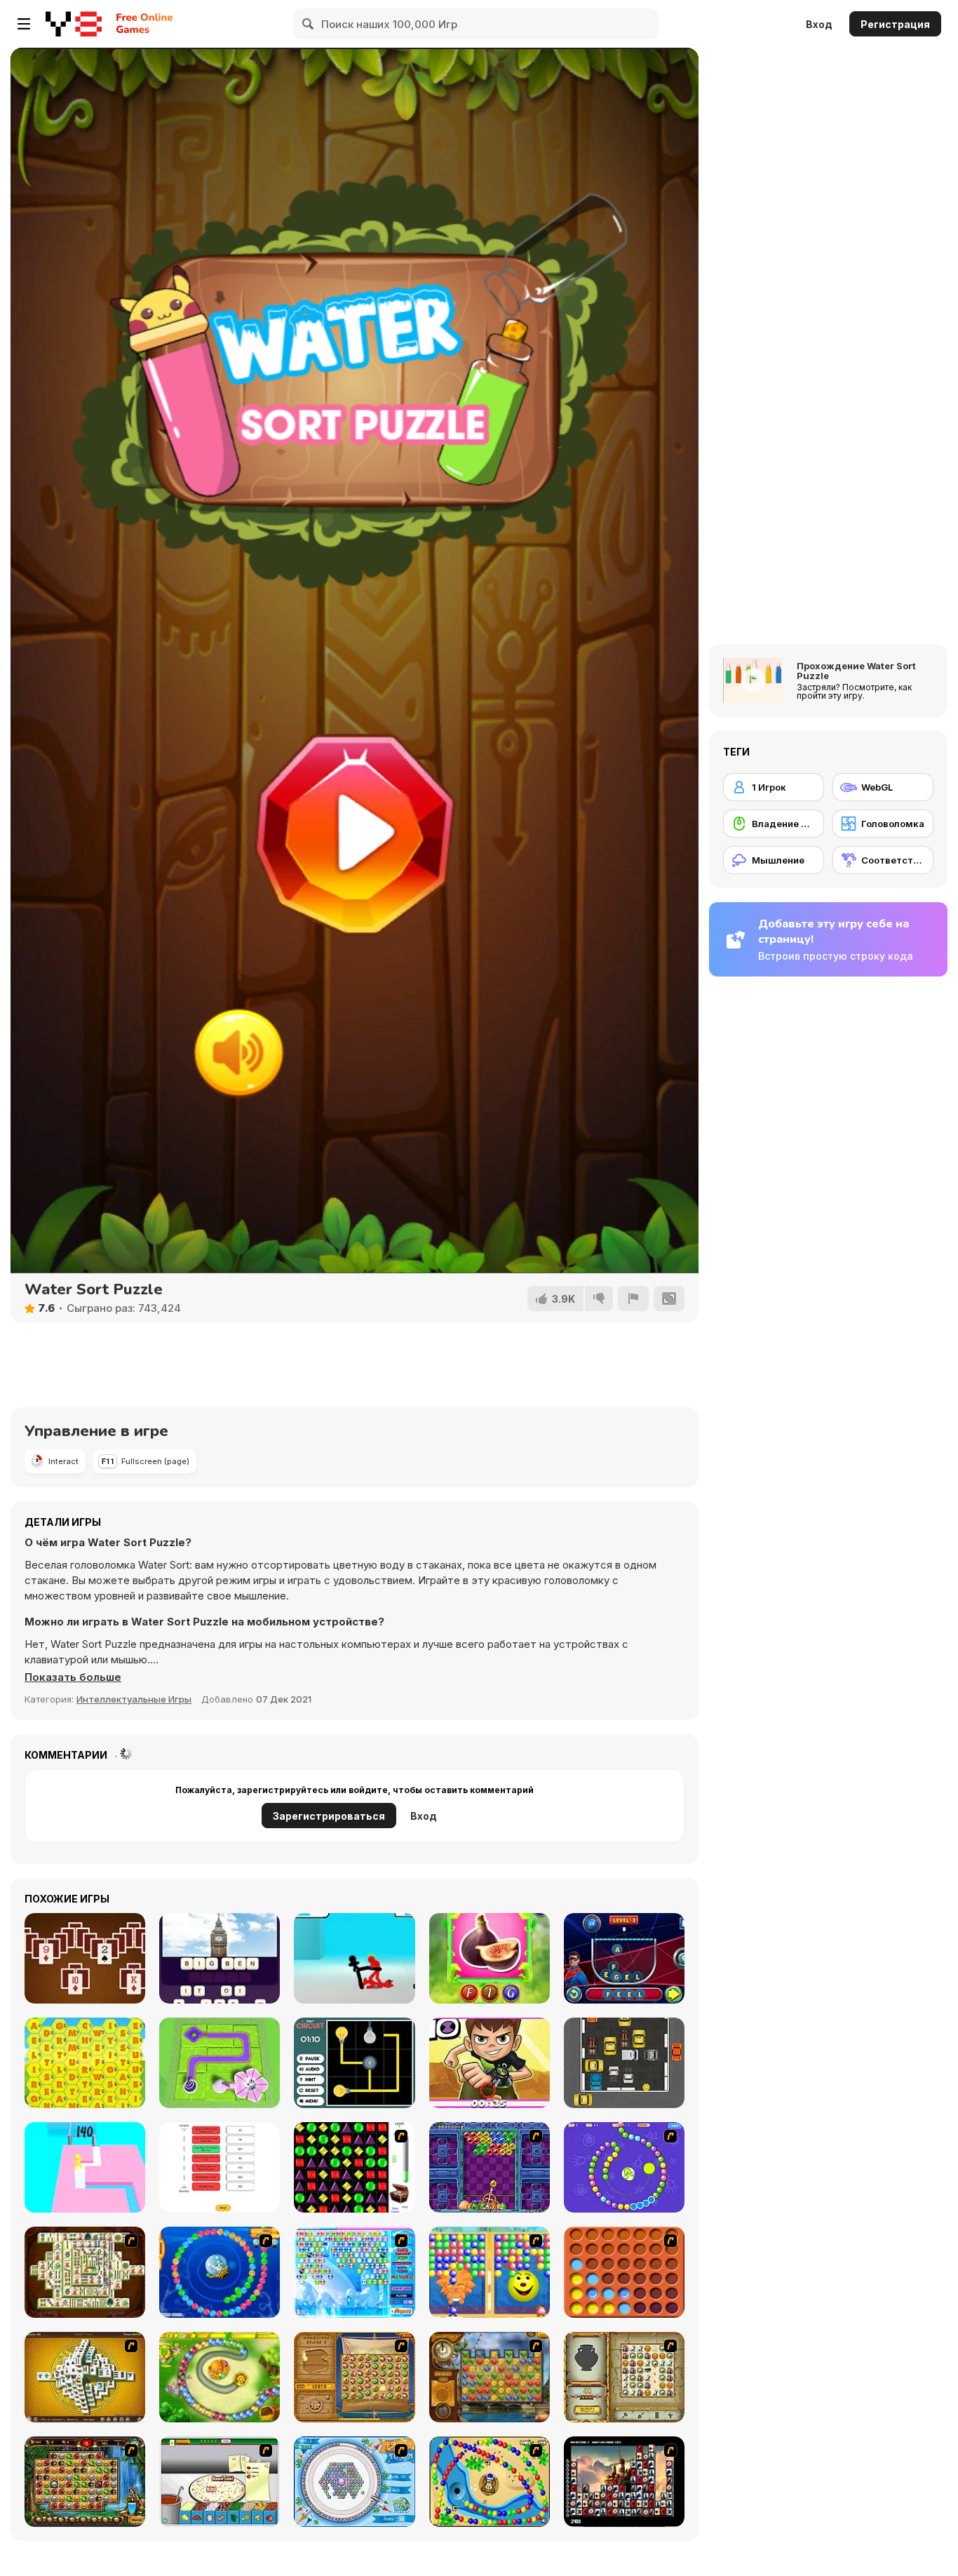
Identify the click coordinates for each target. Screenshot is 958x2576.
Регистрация (895, 24)
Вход (819, 24)
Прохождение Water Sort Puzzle (856, 671)
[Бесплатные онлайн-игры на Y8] (74, 24)
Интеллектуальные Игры (134, 1699)
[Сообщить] (633, 1299)
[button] (73, 1677)
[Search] (309, 24)
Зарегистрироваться (329, 1816)
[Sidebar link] (24, 24)
